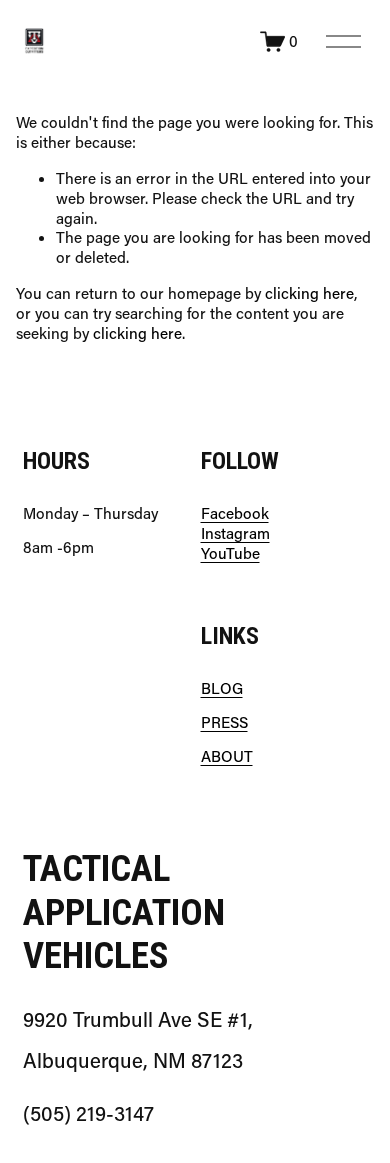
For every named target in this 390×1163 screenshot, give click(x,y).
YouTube (230, 553)
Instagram (235, 533)
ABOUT (227, 756)
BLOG (222, 688)
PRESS (224, 722)
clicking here (309, 293)
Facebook (235, 513)
